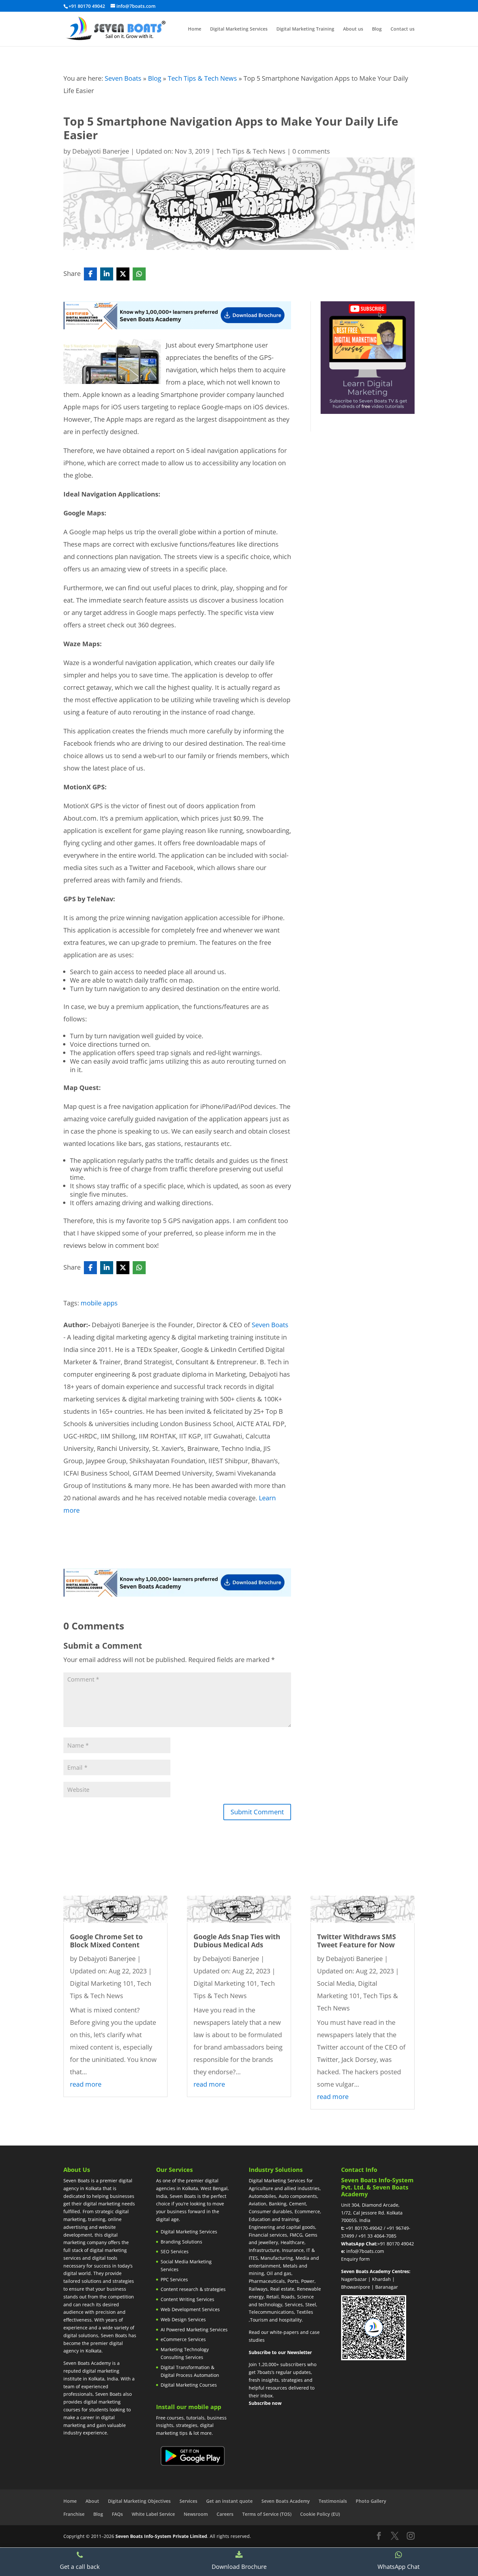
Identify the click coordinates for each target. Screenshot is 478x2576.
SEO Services (175, 2251)
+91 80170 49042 (396, 2244)
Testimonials (333, 2501)
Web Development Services (190, 2309)
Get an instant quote (229, 2501)
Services (188, 2501)
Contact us (403, 29)
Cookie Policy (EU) (320, 2514)
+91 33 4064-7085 (377, 2236)
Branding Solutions (181, 2242)
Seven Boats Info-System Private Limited (161, 2536)
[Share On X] (123, 274)
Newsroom (196, 2514)
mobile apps (99, 1303)
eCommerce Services (183, 2339)
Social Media (336, 1983)
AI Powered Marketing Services (194, 2330)
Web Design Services (183, 2319)
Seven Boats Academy (286, 2501)
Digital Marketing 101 (102, 1983)
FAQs (117, 2514)
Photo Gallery (371, 2501)
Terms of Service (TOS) (267, 2514)
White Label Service (153, 2514)
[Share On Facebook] (90, 274)
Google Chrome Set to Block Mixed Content (106, 1941)
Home (195, 29)
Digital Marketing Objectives (139, 2501)
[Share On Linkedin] (107, 274)
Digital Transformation (185, 2367)
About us (353, 29)
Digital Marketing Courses (189, 2385)
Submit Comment (257, 1812)
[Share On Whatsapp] (139, 274)
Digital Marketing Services (239, 29)
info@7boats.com (365, 2251)
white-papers (284, 2332)
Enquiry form (355, 2259)
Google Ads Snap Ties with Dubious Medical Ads (237, 1941)
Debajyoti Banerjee (101, 151)
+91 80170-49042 (364, 2228)
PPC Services (174, 2279)
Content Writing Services (187, 2299)
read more (86, 2084)
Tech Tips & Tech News (202, 78)
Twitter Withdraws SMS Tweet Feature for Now (357, 1941)
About (92, 2501)
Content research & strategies (193, 2289)
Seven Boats (123, 78)
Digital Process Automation (190, 2375)
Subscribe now (265, 2403)
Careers (225, 2514)
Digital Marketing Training (305, 29)
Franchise (74, 2514)
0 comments (311, 151)
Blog (377, 29)
